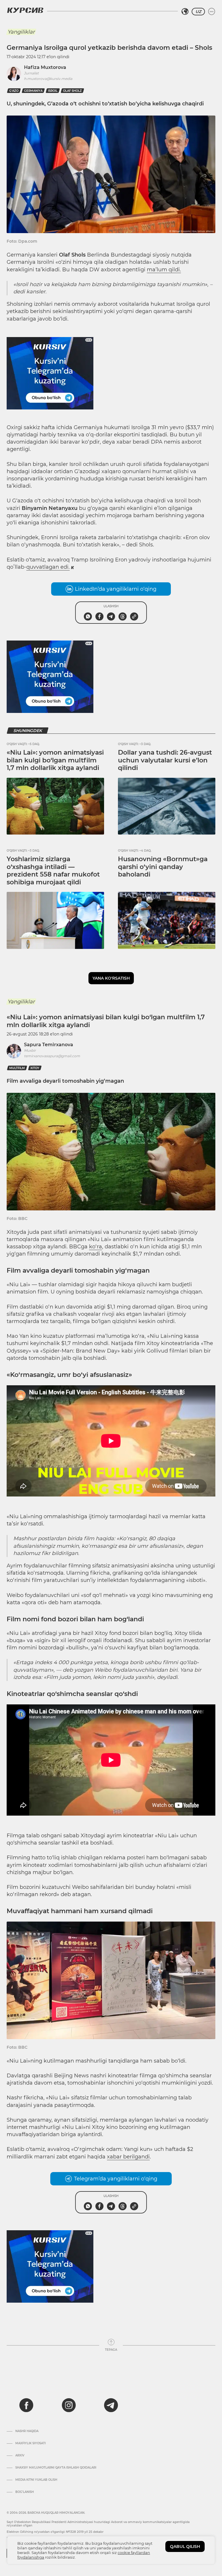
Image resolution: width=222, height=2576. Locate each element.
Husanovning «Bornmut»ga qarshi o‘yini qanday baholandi (163, 867)
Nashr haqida (27, 2431)
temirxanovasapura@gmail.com (52, 1056)
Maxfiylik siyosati (30, 2443)
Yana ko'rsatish (111, 978)
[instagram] (69, 2405)
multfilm (17, 1068)
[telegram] (111, 2405)
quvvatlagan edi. (48, 567)
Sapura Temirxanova (49, 1045)
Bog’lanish (25, 2492)
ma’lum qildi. (164, 270)
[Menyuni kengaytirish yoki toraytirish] (212, 12)
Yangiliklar (21, 32)
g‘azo (14, 91)
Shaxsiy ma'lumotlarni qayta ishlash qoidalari (56, 2468)
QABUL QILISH (185, 2546)
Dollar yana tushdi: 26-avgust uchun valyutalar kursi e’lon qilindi (165, 760)
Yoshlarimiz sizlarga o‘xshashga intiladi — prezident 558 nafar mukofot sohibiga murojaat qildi (53, 870)
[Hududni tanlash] (185, 12)
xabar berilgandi (128, 2157)
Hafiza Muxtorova (45, 67)
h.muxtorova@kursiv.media (48, 79)
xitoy (35, 1068)
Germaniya (33, 91)
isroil (53, 91)
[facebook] (26, 2405)
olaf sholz (72, 91)
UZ (198, 12)
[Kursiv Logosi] (25, 10)
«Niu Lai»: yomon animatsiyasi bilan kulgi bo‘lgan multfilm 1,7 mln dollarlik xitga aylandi (55, 760)
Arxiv (20, 2456)
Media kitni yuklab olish (36, 2480)
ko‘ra (96, 1247)
